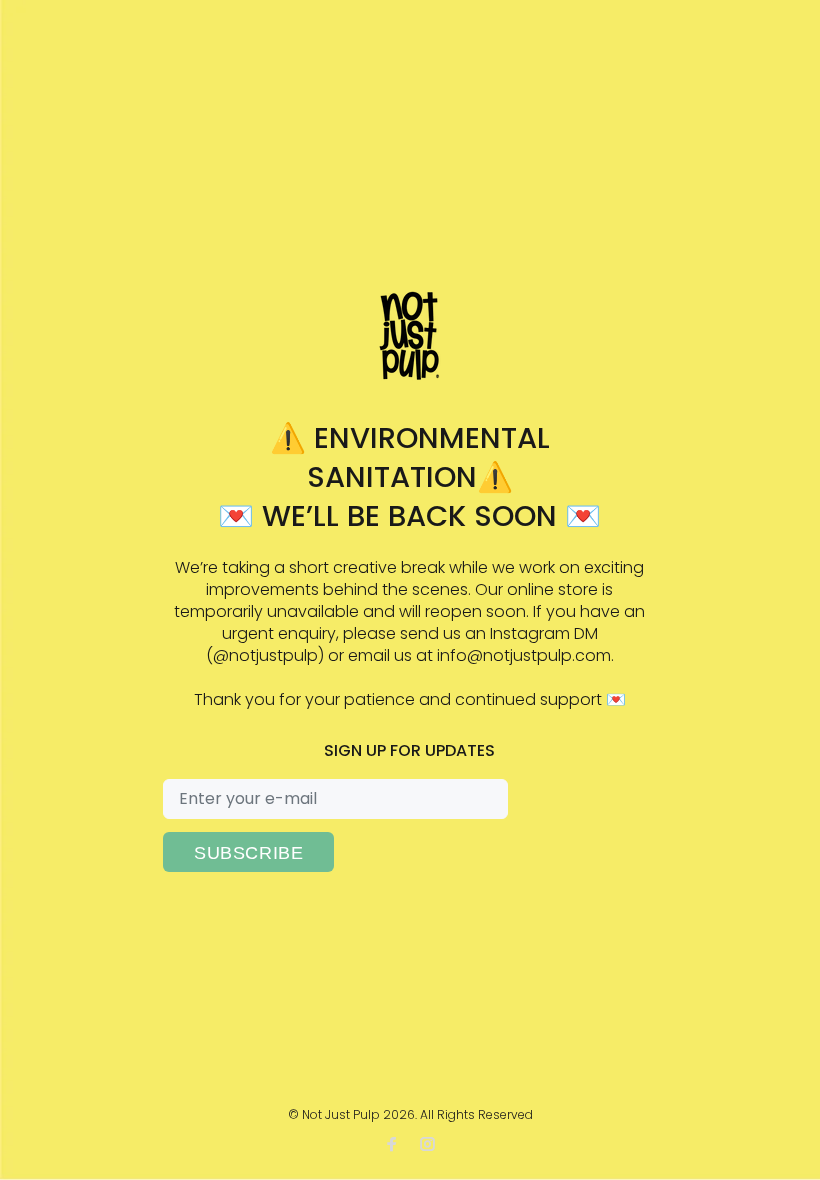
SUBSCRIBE (248, 853)
